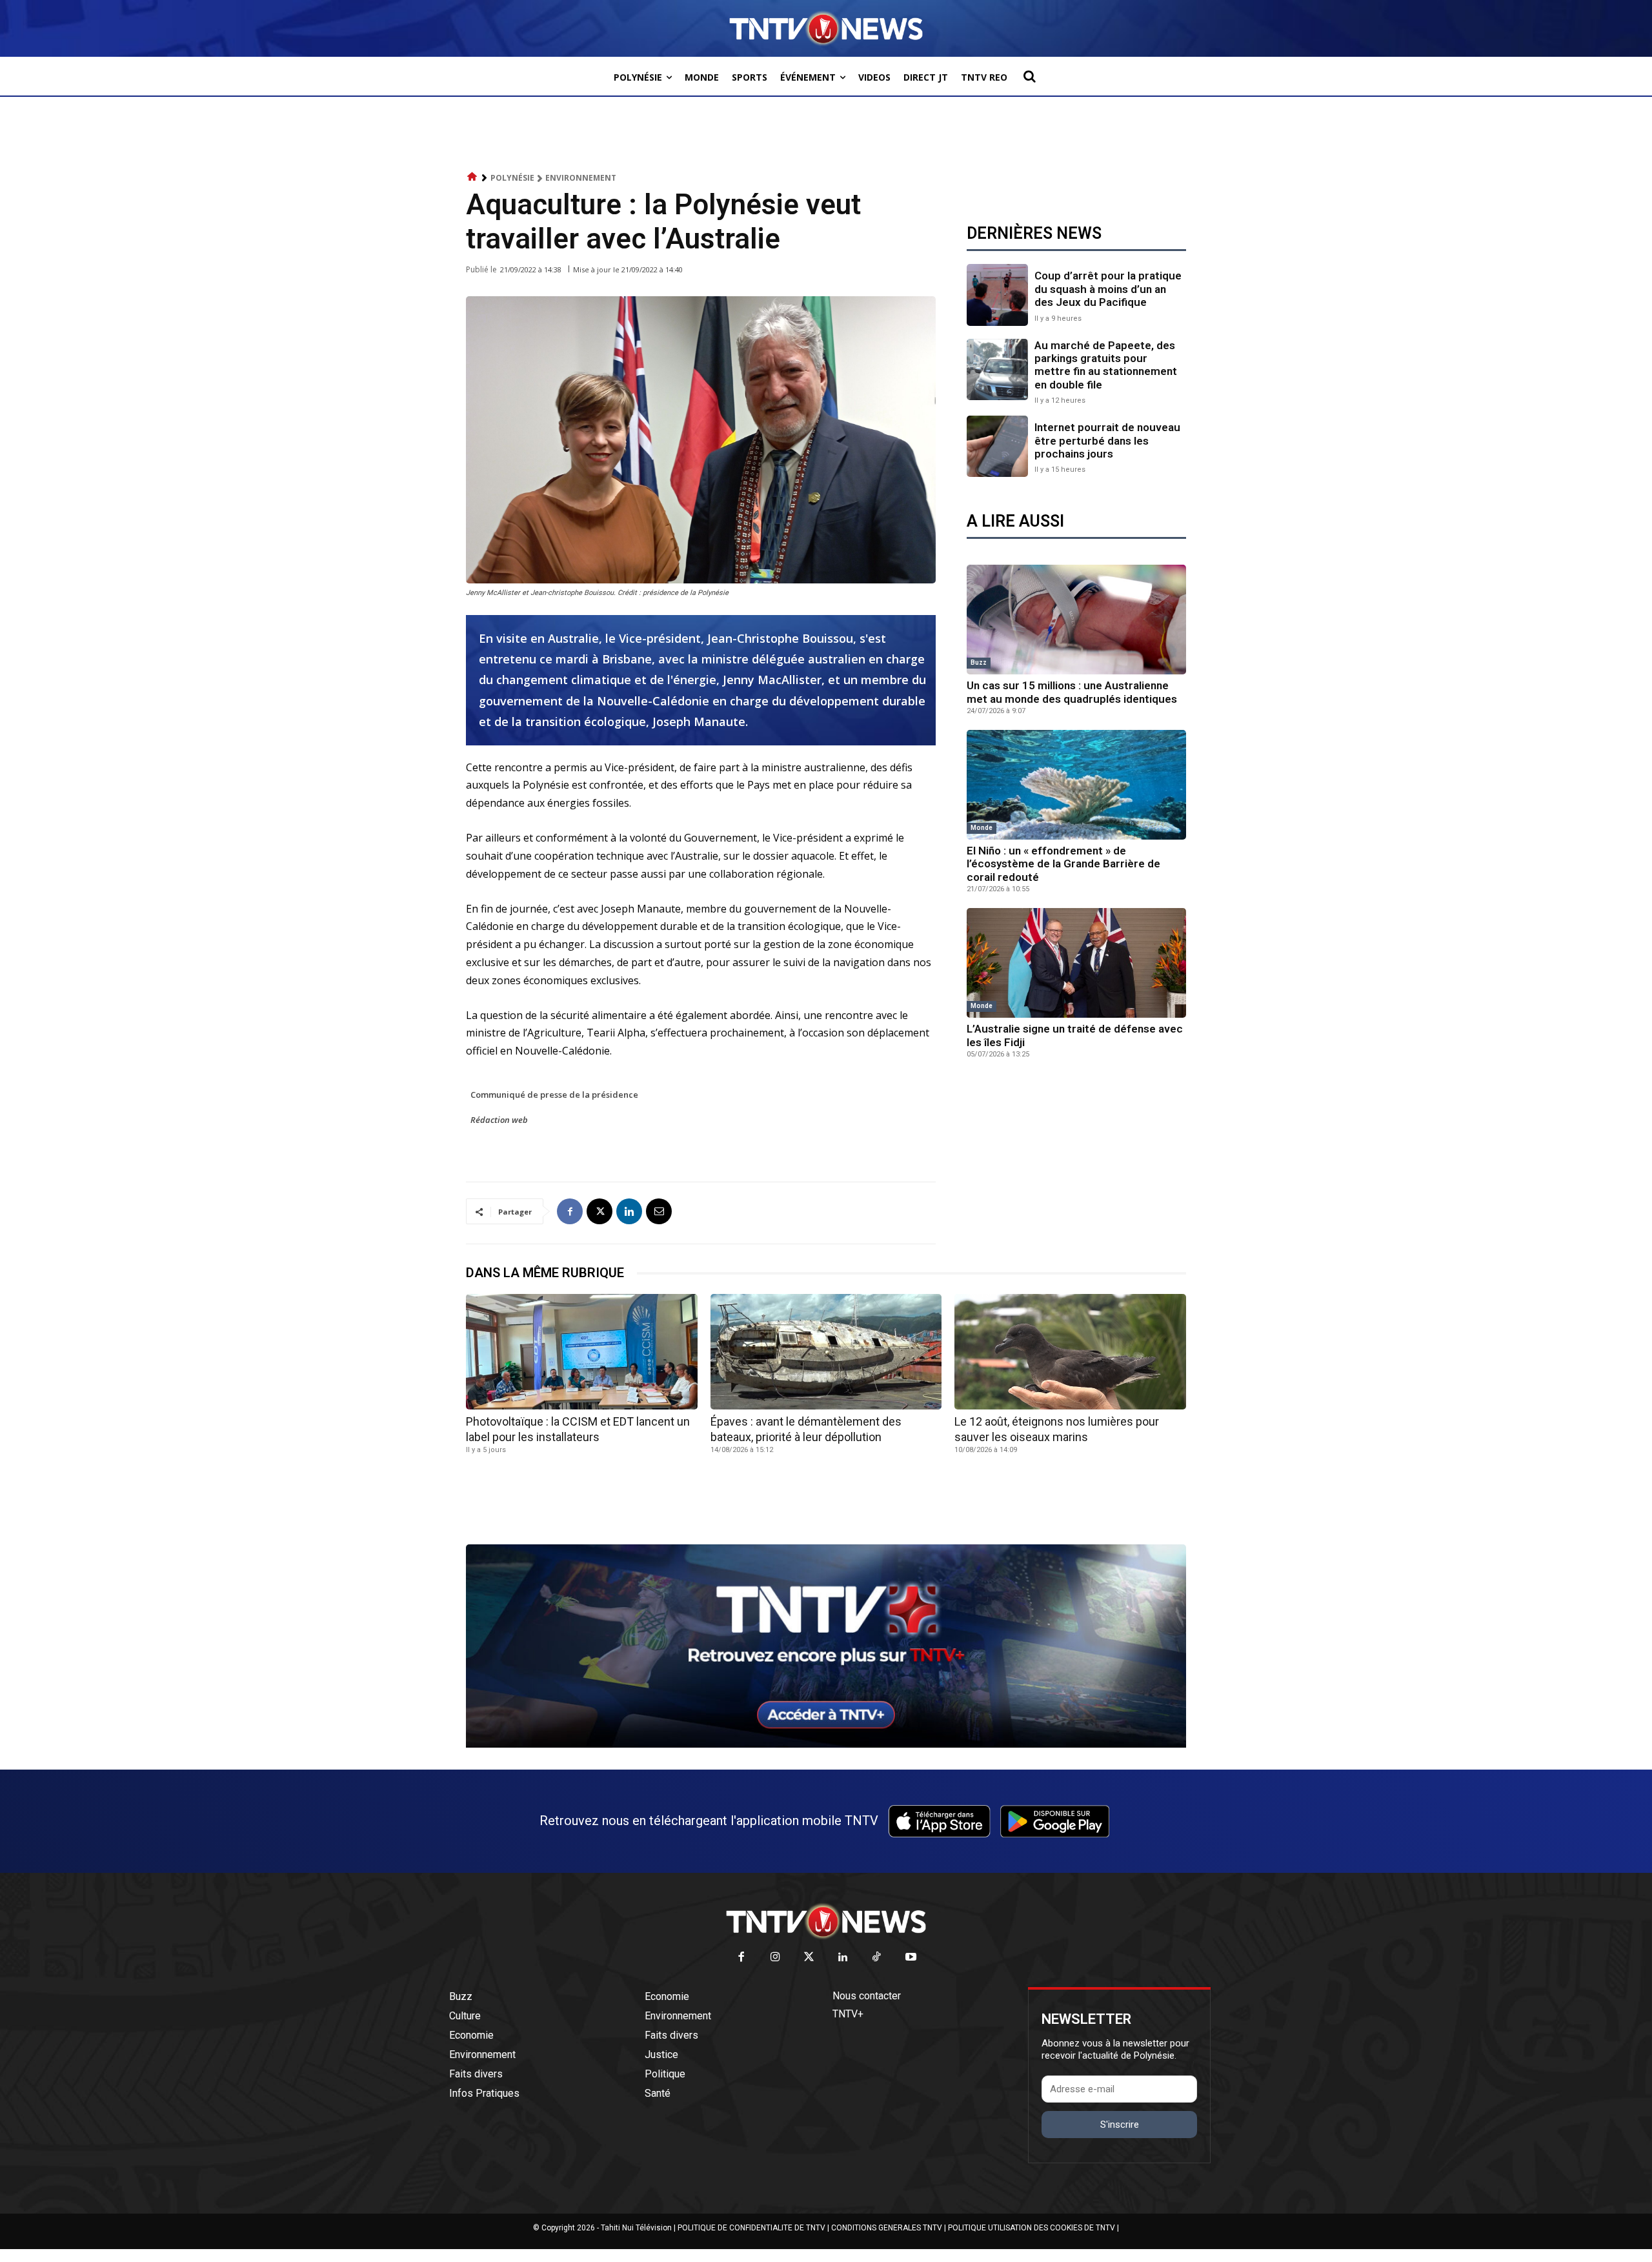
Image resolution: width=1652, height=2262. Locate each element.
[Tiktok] (877, 1958)
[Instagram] (775, 1958)
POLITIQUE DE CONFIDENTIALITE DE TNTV (751, 2228)
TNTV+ (848, 2014)
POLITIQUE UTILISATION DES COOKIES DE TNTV (1032, 2228)
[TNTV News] (826, 1921)
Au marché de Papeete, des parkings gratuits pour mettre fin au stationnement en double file (1106, 365)
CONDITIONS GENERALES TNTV (887, 2228)
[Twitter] (810, 1958)
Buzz (979, 662)
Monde (982, 828)
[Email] (659, 1211)
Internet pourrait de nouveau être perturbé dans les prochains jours (1107, 440)
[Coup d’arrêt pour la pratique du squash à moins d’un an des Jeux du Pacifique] (997, 295)
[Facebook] (570, 1211)
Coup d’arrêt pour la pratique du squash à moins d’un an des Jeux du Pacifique (1108, 289)
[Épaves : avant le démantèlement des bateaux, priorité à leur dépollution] (826, 1352)
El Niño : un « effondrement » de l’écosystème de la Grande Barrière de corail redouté (1063, 864)
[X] (599, 1211)
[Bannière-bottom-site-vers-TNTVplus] (826, 1744)
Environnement (581, 178)
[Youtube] (911, 1958)
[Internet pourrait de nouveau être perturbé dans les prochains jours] (997, 446)
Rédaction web (499, 1120)
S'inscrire (1120, 2125)
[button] (1029, 76)
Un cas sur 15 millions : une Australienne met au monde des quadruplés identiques (1072, 692)
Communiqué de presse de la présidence (554, 1095)
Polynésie (512, 178)
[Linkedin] (629, 1211)
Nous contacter (867, 1996)
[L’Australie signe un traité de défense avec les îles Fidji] (1076, 963)
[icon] (472, 177)
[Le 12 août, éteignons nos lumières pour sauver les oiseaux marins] (1070, 1352)
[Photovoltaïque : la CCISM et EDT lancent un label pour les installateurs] (582, 1352)
